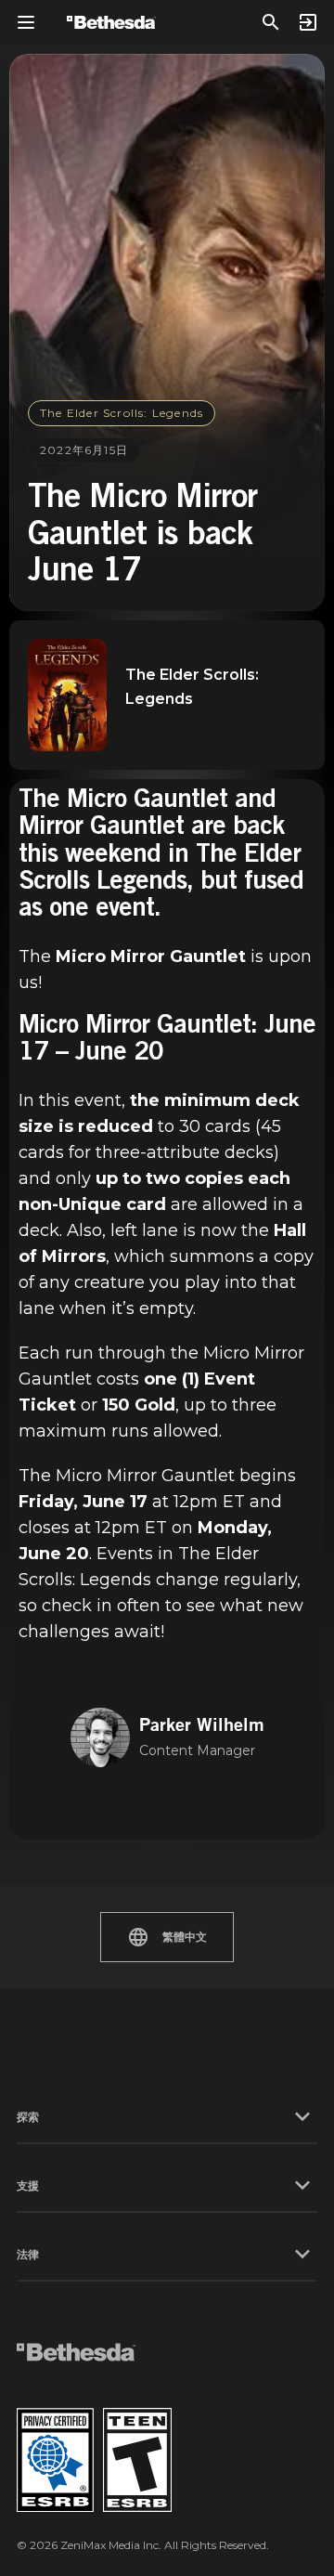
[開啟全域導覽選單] (26, 22)
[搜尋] (271, 22)
